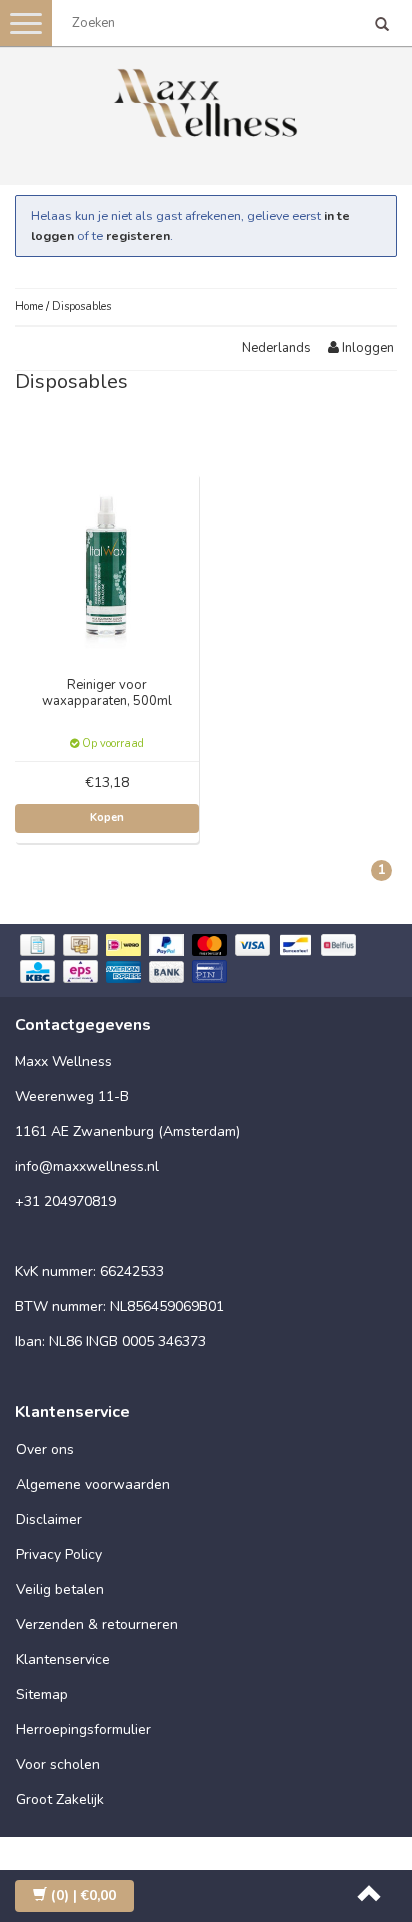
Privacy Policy (59, 1554)
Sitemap (42, 1694)
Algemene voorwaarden (93, 1484)
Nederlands (276, 348)
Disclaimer (49, 1519)
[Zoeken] (382, 26)
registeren (138, 235)
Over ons (45, 1449)
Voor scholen (58, 1764)
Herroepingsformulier (83, 1729)
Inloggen (366, 348)
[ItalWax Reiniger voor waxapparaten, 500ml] (107, 563)
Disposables (81, 306)
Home (29, 306)
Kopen (107, 817)
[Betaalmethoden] (206, 960)
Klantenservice (63, 1659)
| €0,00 (83, 1895)
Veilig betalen (60, 1589)
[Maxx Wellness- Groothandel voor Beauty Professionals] (206, 99)
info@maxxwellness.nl (87, 1166)
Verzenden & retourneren (97, 1624)
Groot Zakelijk (60, 1799)
